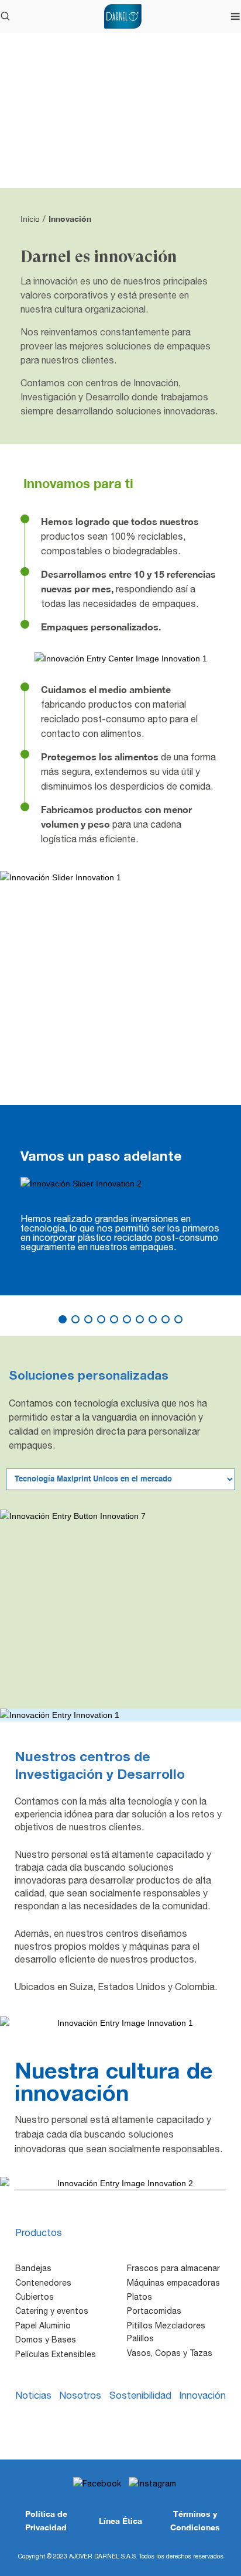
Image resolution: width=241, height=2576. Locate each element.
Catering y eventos (52, 2311)
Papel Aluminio (43, 2325)
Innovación (202, 2395)
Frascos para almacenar (173, 2268)
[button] (63, 1319)
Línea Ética (120, 2521)
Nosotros (80, 2395)
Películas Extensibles (56, 2354)
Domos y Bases (46, 2340)
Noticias (33, 2395)
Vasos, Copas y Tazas (170, 2353)
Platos (140, 2297)
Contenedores (43, 2283)
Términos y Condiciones (195, 2520)
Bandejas (33, 2268)
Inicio (30, 219)
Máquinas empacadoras (173, 2283)
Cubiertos (35, 2297)
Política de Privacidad (46, 2520)
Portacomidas (154, 2311)
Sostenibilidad (140, 2395)
